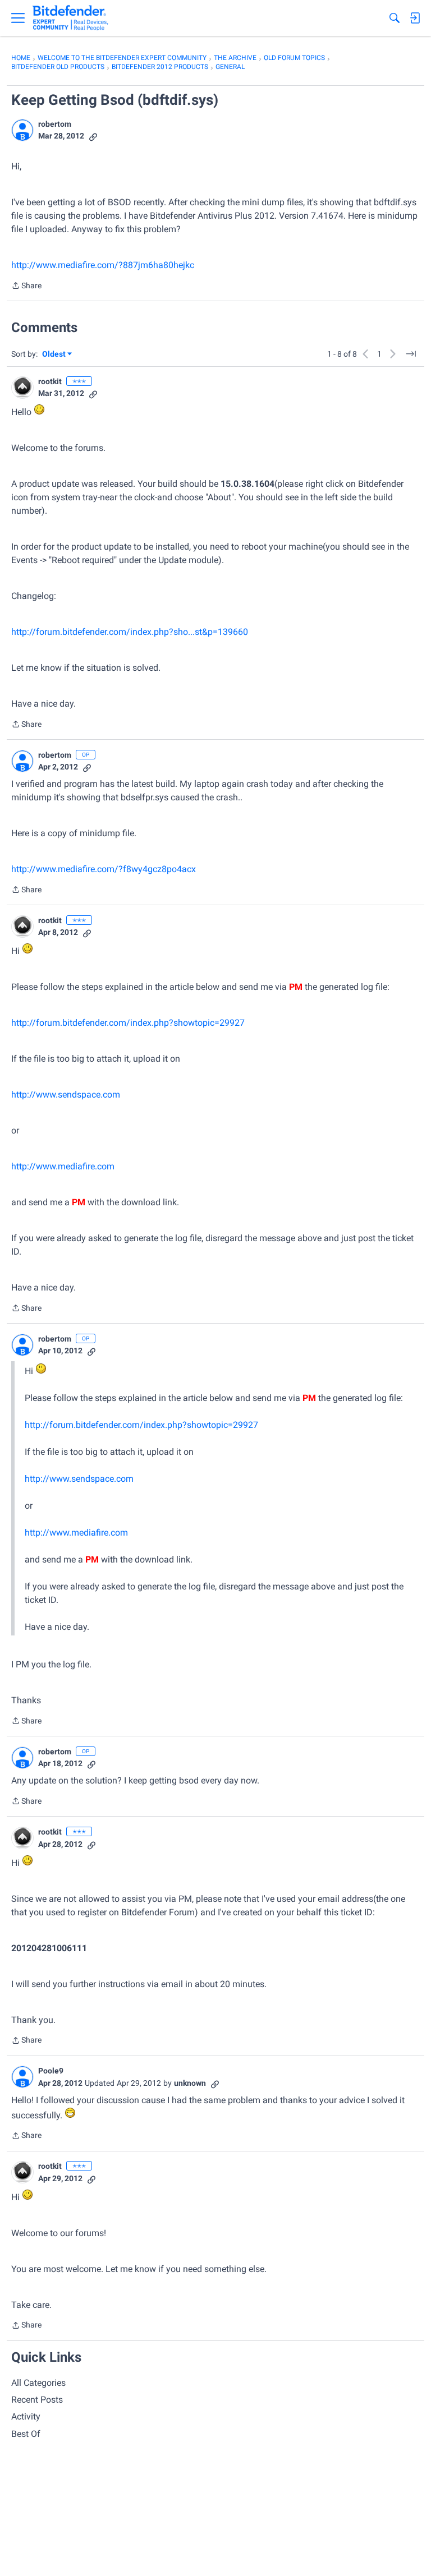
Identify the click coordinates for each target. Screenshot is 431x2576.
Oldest (54, 355)
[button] (22, 130)
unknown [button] (190, 2083)
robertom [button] (55, 124)
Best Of (26, 2434)
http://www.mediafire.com (63, 1166)
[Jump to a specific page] (411, 354)
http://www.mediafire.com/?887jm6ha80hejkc (103, 265)
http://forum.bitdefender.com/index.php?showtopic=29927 (128, 1023)
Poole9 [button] (51, 2071)
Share (26, 287)
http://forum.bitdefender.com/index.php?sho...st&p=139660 (130, 632)
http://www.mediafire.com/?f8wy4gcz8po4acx (104, 869)
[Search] (395, 18)
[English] (70, 18)
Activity (26, 2416)
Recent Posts (37, 2400)
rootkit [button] (50, 381)
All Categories (38, 2383)
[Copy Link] (93, 136)
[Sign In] (415, 18)
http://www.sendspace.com (66, 1095)
